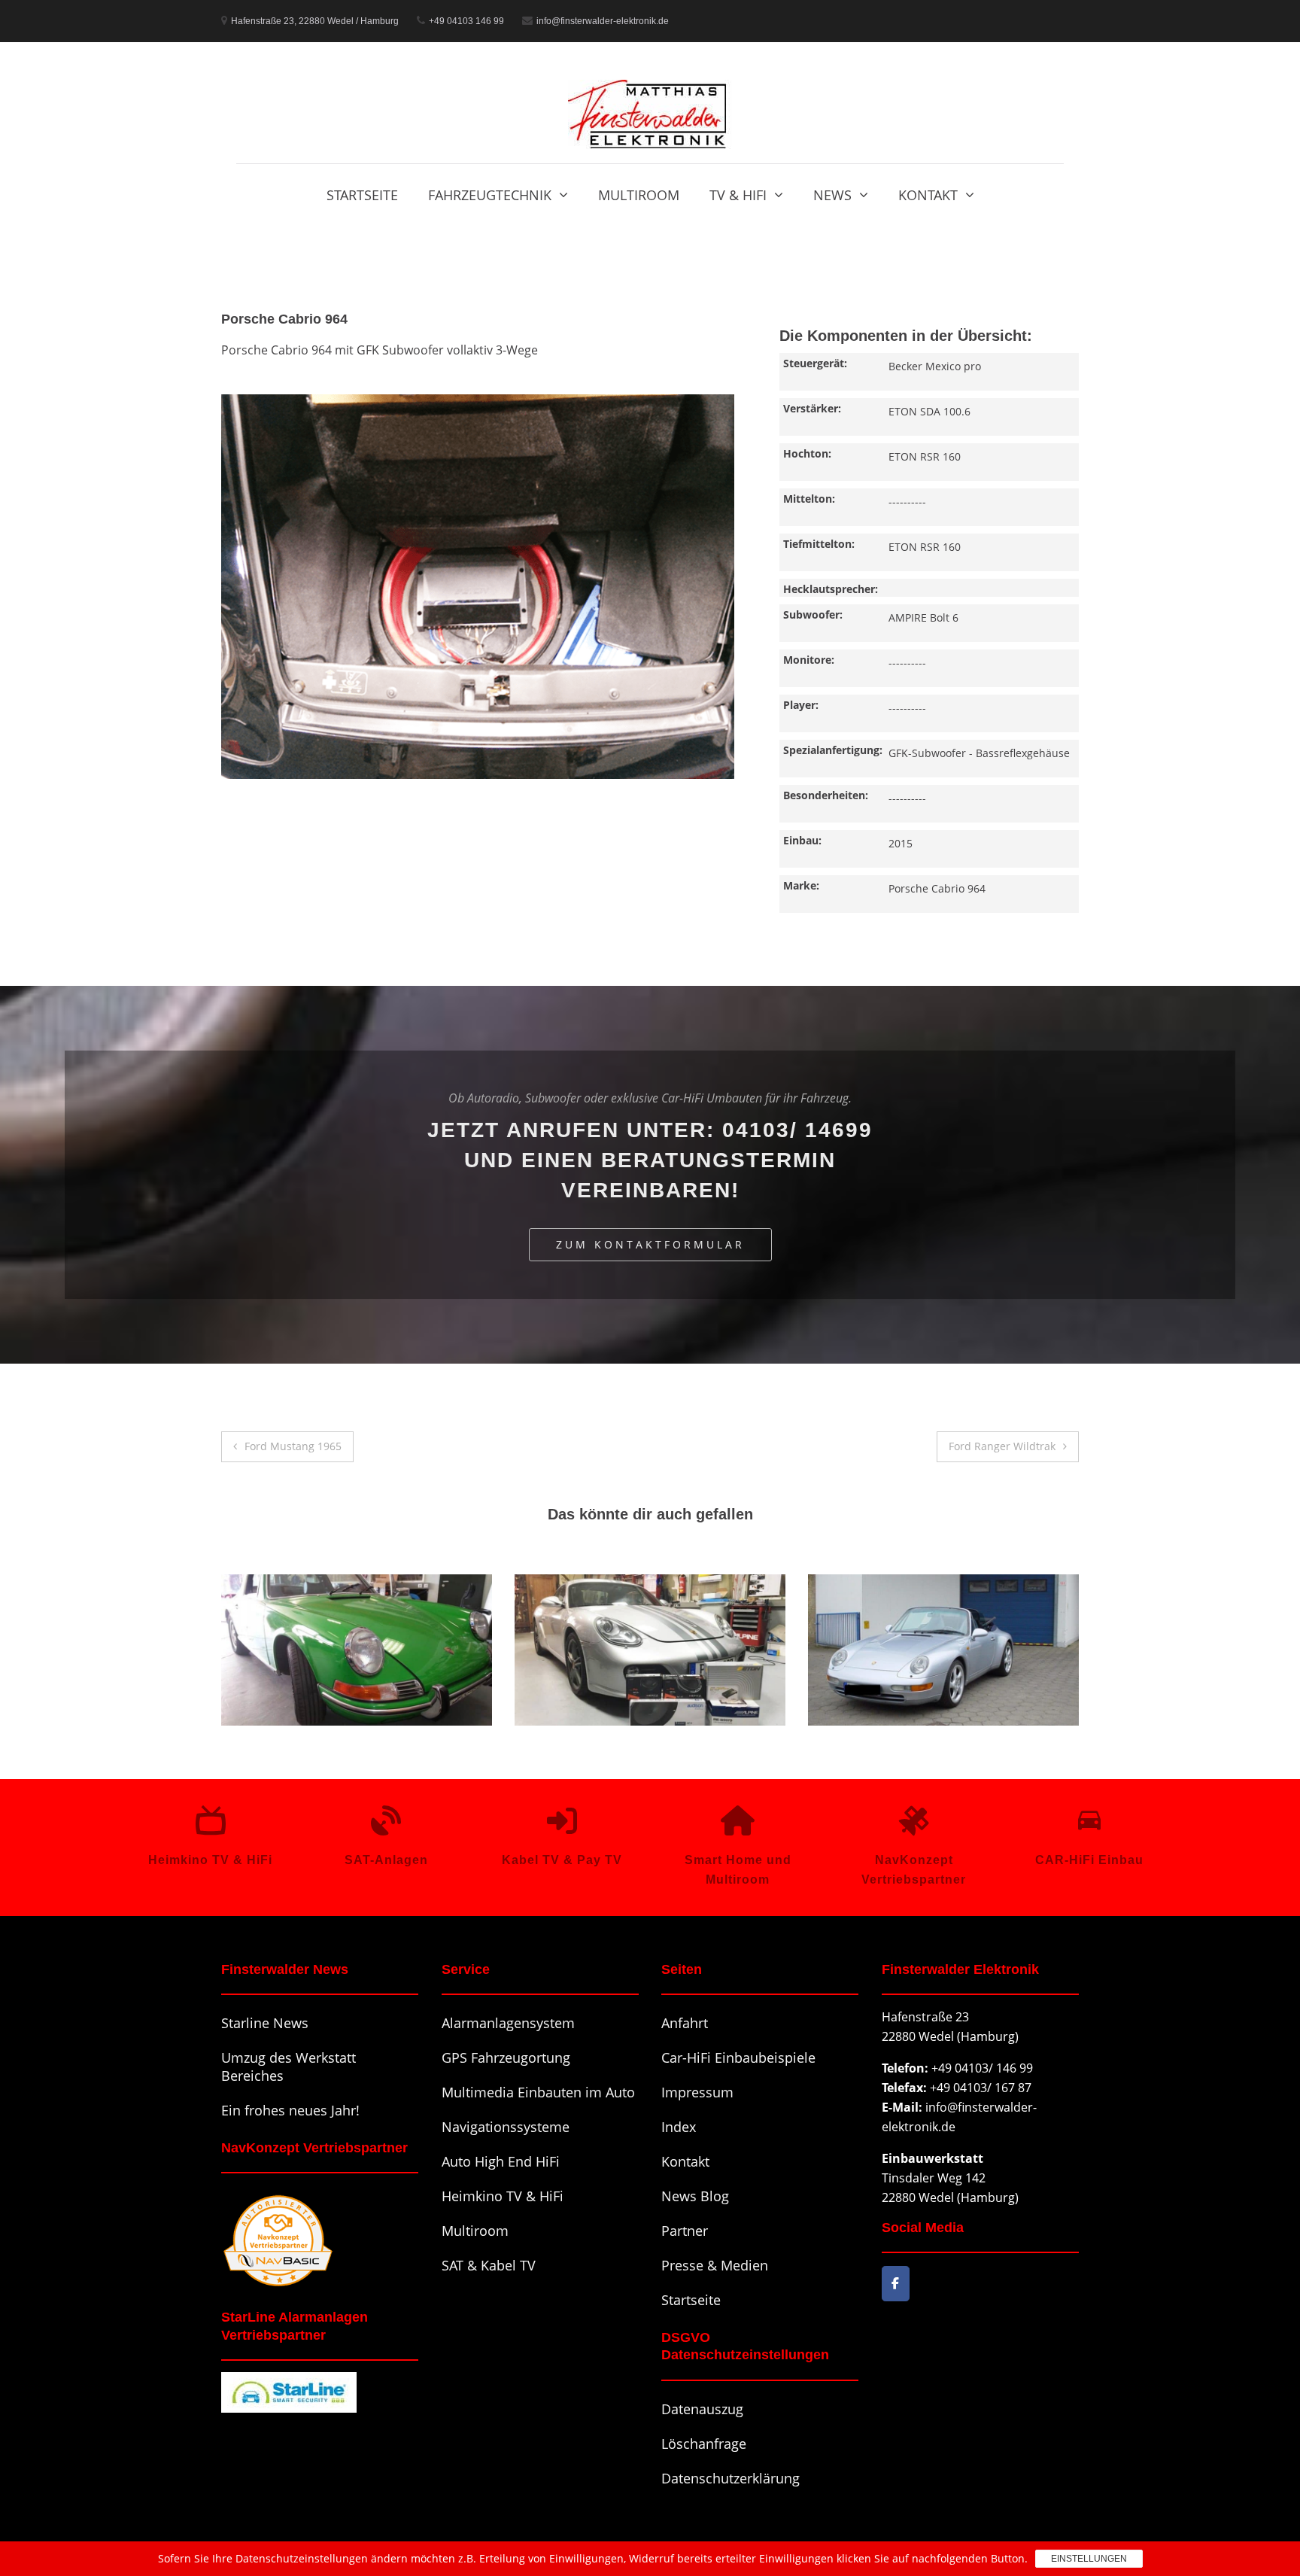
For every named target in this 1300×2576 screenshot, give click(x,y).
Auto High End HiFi (501, 2161)
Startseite (362, 195)
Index (679, 2127)
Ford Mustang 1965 (293, 1446)
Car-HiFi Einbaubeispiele (738, 2057)
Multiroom (639, 195)
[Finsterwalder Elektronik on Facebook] (896, 2284)
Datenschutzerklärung (730, 2478)
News (832, 195)
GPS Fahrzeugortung (506, 2057)
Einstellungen (1089, 2559)
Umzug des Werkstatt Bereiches (289, 2067)
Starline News (265, 2023)
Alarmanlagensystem (508, 2023)
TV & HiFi (738, 195)
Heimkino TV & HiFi (503, 2196)
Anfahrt (685, 2023)
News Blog (695, 2196)
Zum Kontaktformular (650, 1244)
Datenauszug (702, 2409)
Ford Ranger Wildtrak (1002, 1446)
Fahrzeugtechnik (490, 195)
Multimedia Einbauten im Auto (538, 2092)
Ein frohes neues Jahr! (290, 2110)
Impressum (697, 2092)
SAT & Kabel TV (489, 2265)
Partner (685, 2231)
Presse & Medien (715, 2265)
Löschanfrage (704, 2444)
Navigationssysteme (506, 2127)
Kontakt (928, 195)
